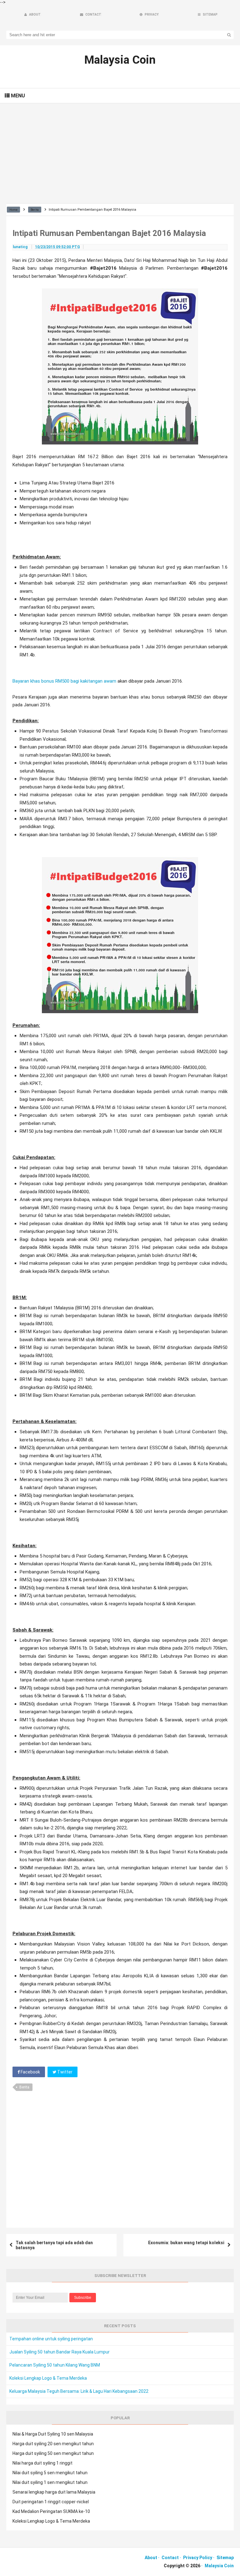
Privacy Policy (198, 2558)
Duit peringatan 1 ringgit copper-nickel (51, 2502)
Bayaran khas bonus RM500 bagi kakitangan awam (64, 681)
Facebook (30, 2072)
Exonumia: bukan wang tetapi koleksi (186, 2243)
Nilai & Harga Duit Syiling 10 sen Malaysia (53, 2434)
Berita (24, 2087)
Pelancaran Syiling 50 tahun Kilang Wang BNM (55, 2365)
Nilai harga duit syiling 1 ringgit (42, 2463)
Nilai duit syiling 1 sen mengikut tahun (50, 2482)
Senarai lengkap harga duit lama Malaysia (54, 2492)
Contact (170, 2558)
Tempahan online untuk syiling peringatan (51, 2339)
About (151, 2558)
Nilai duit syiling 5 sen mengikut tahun (50, 2473)
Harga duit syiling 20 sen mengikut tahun (53, 2444)
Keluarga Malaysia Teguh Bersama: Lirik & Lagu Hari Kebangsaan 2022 (79, 2391)
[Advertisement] (120, 153)
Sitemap (225, 2558)
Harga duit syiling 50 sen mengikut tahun (53, 2453)
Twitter (64, 2072)
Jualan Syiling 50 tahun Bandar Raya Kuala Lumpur (60, 2352)
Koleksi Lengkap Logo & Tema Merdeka (48, 2378)
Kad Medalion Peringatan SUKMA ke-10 (51, 2511)
